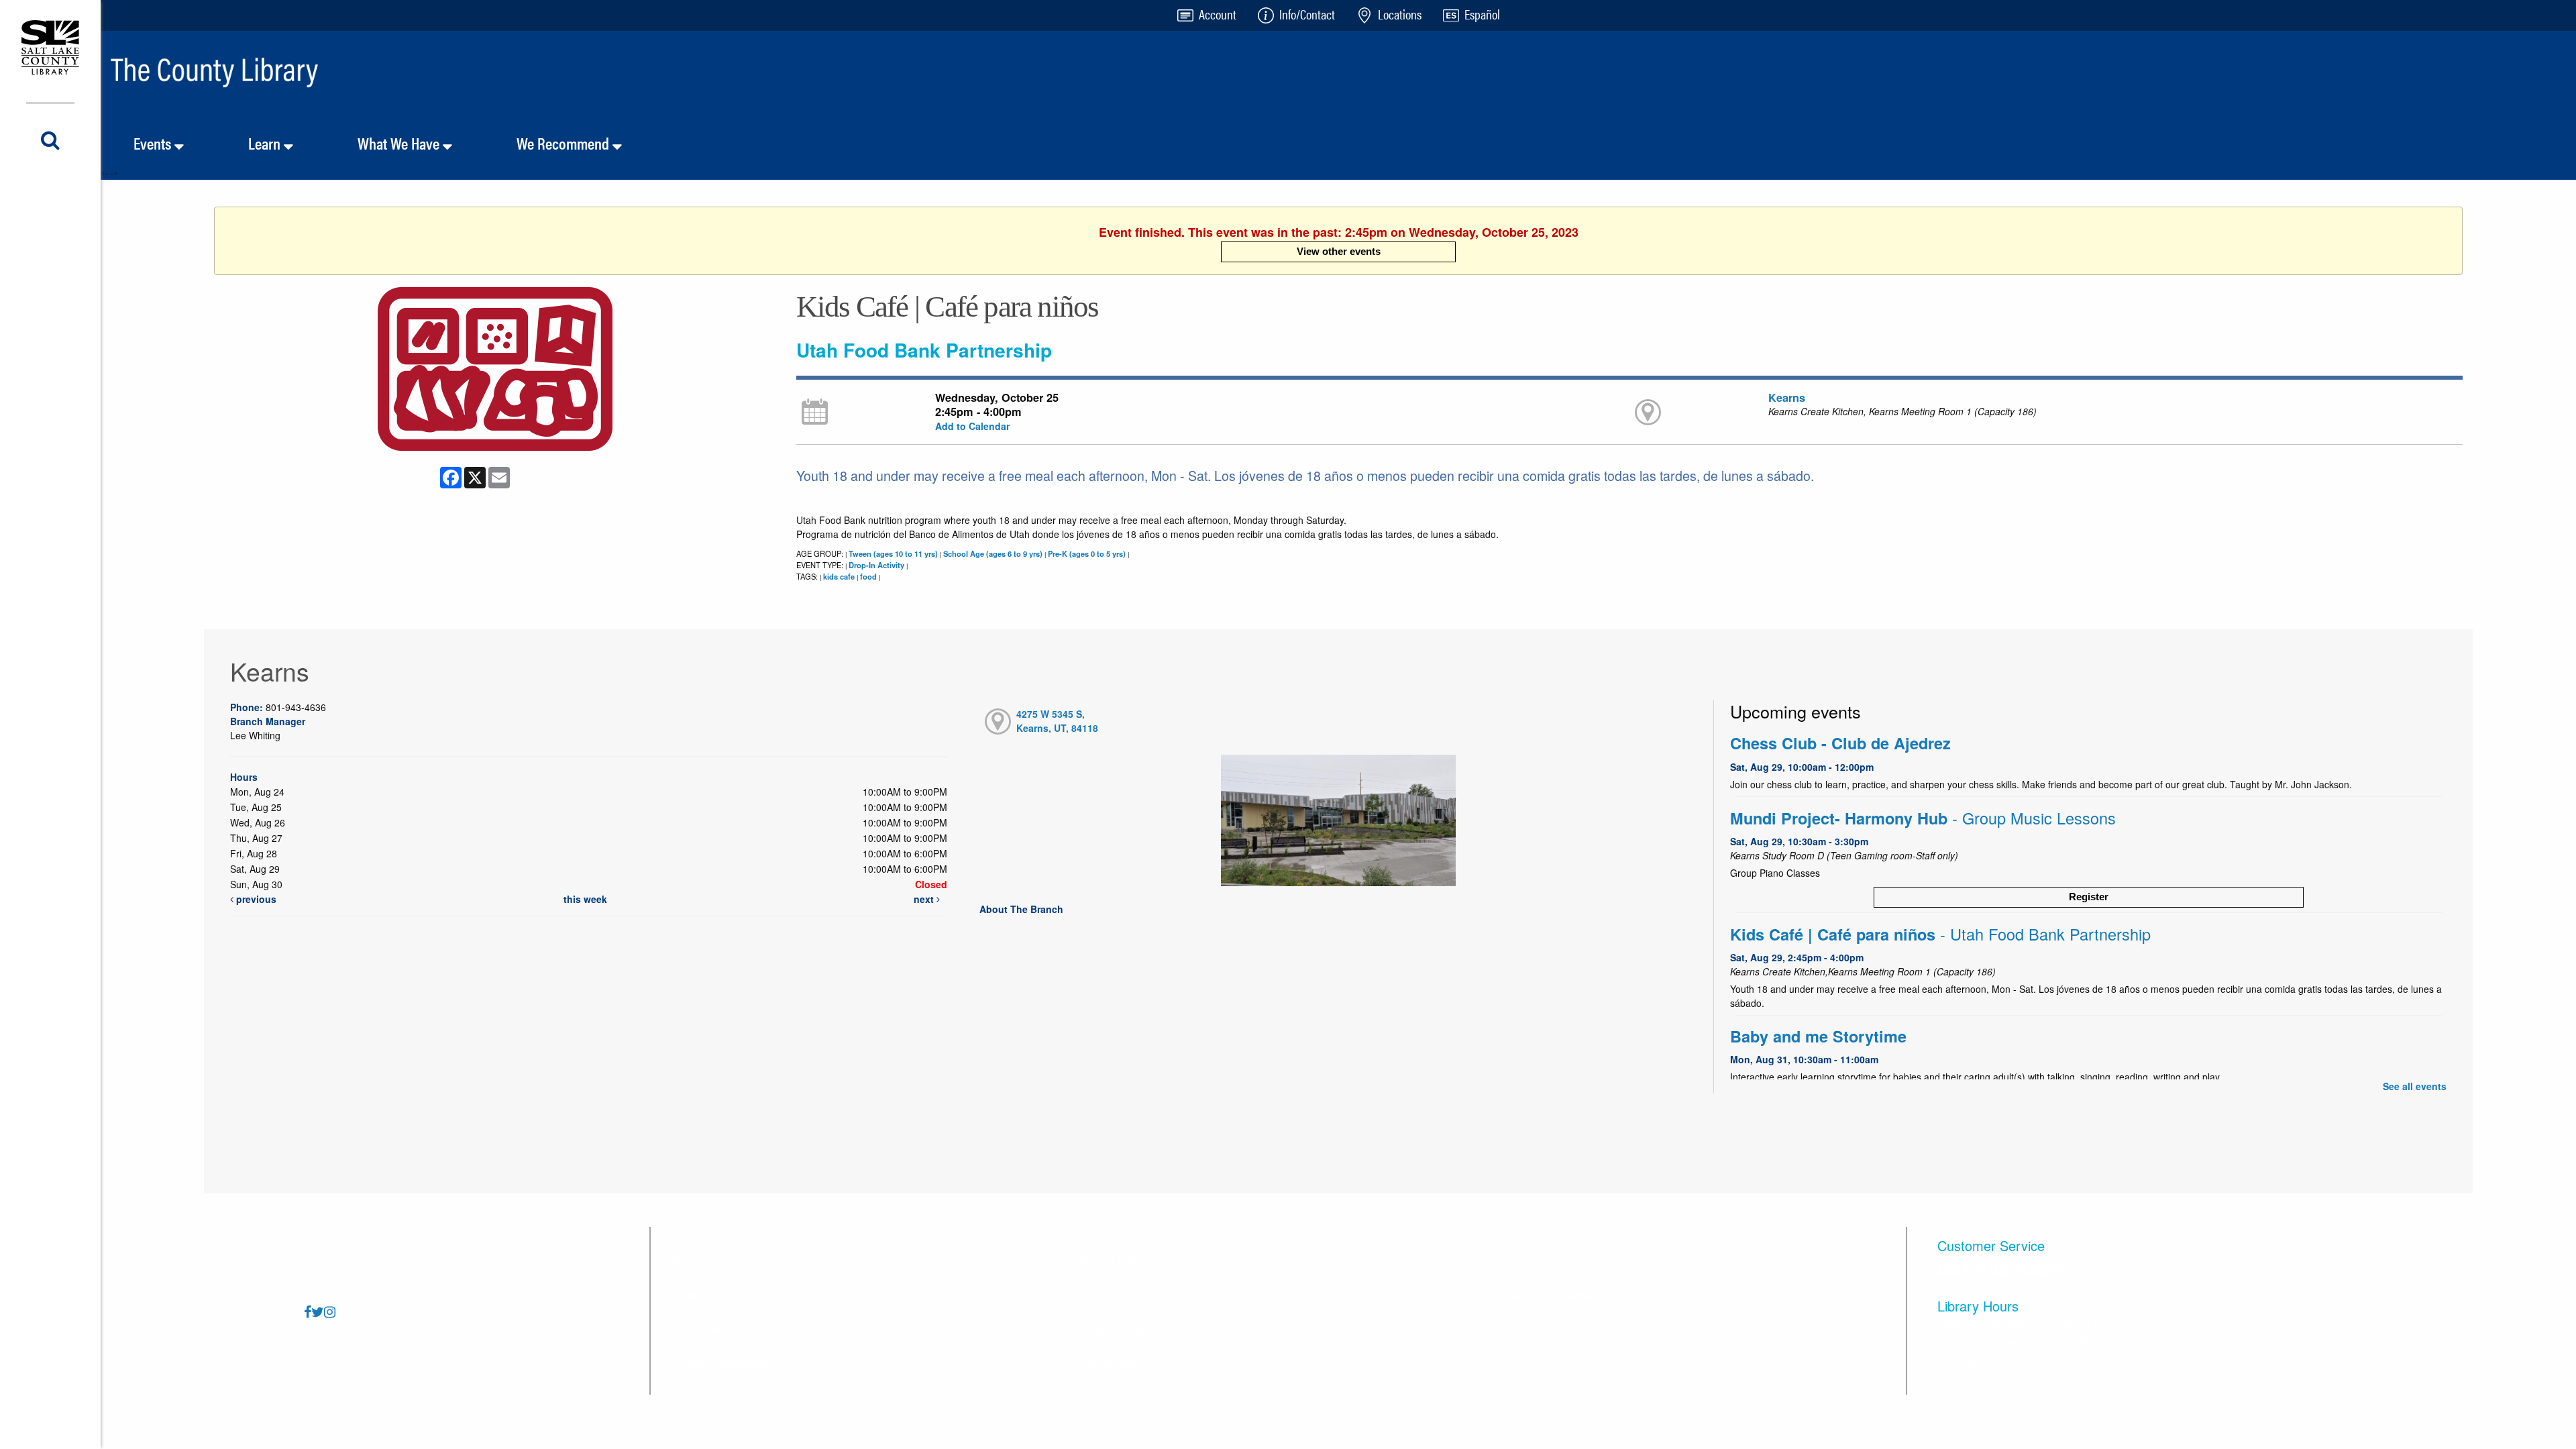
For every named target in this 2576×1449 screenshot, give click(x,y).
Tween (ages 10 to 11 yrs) (893, 553)
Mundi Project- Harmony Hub (1923, 818)
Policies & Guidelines (719, 1362)
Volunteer (1513, 1262)
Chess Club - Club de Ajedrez (1840, 743)
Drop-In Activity (876, 565)
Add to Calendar (972, 426)
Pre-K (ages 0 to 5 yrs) (1087, 553)
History (1095, 1295)
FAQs (681, 1262)
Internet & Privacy (1121, 1262)
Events (154, 143)
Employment (1109, 1362)
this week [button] (585, 899)
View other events (1339, 251)
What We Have (400, 143)
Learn (266, 143)
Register (2089, 897)
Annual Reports (1116, 1329)
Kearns (1787, 397)
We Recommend (565, 143)
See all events (2415, 1086)
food (868, 576)
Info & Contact (701, 1329)
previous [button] (255, 899)
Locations (691, 1295)
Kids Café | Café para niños (1940, 934)
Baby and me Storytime (1818, 1036)
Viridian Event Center (1542, 1295)
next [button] (925, 899)
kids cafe (839, 576)
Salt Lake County (1532, 1329)
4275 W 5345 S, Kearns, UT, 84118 (1057, 721)
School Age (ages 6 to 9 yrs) (993, 553)
